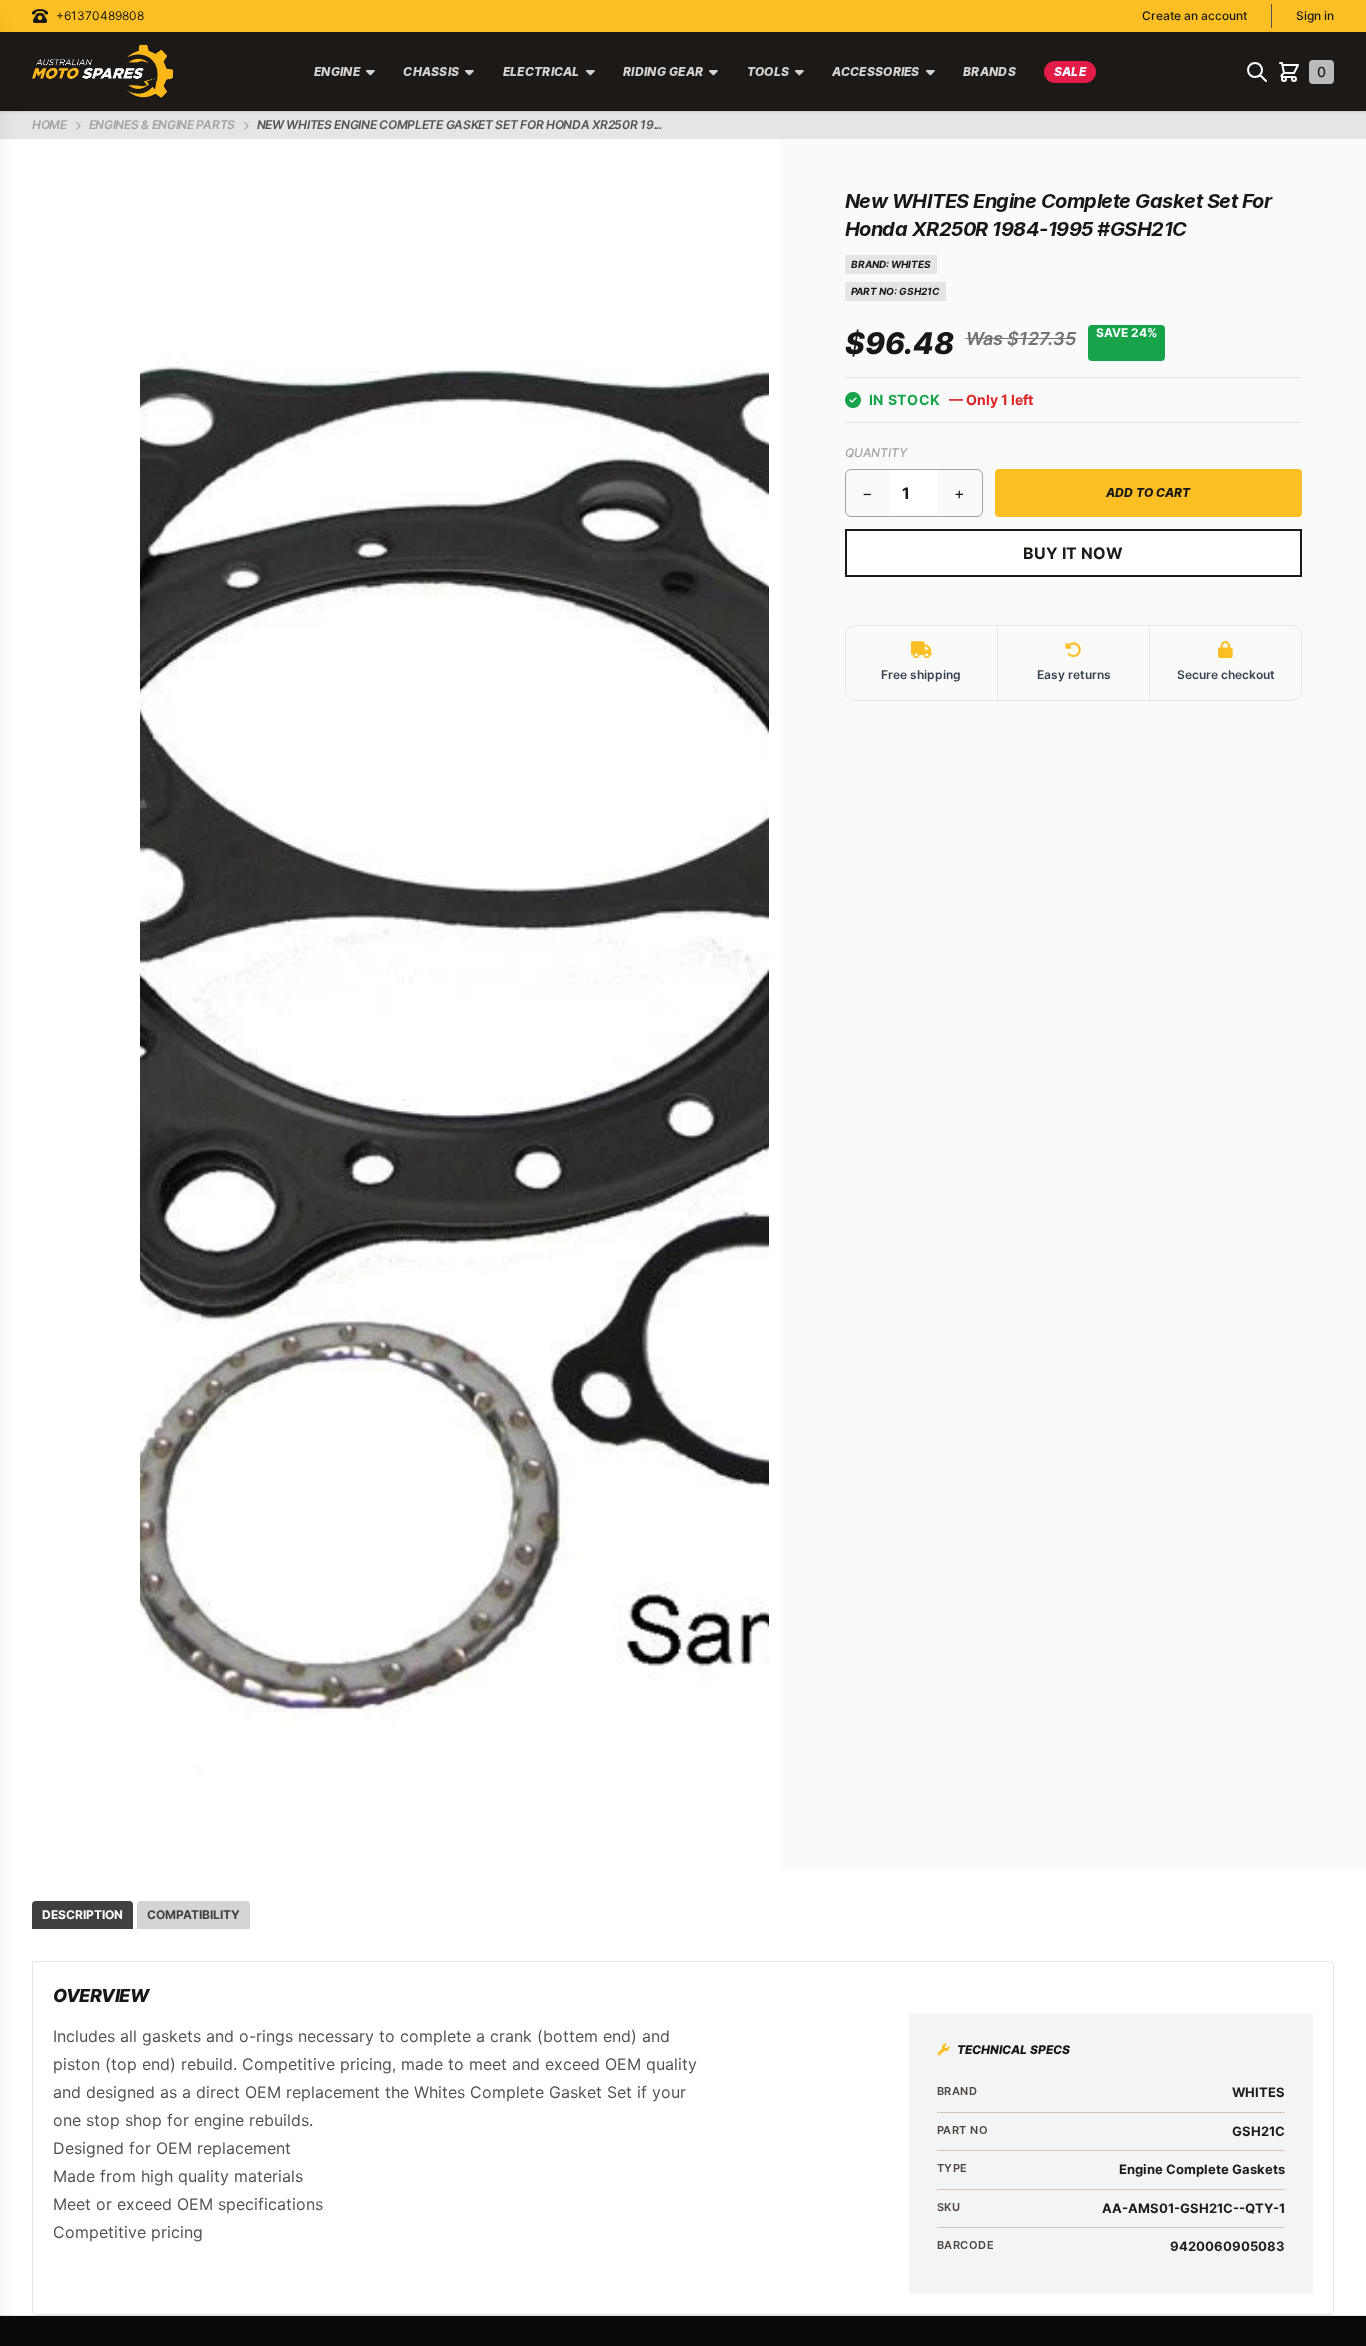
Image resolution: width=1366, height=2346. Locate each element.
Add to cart (1148, 492)
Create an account (1194, 15)
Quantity (876, 452)
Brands (989, 71)
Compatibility (193, 1914)
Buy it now (1073, 553)
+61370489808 (100, 15)
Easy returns (1074, 674)
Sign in (1315, 15)
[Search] (1257, 72)
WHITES (911, 264)
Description (82, 1914)
